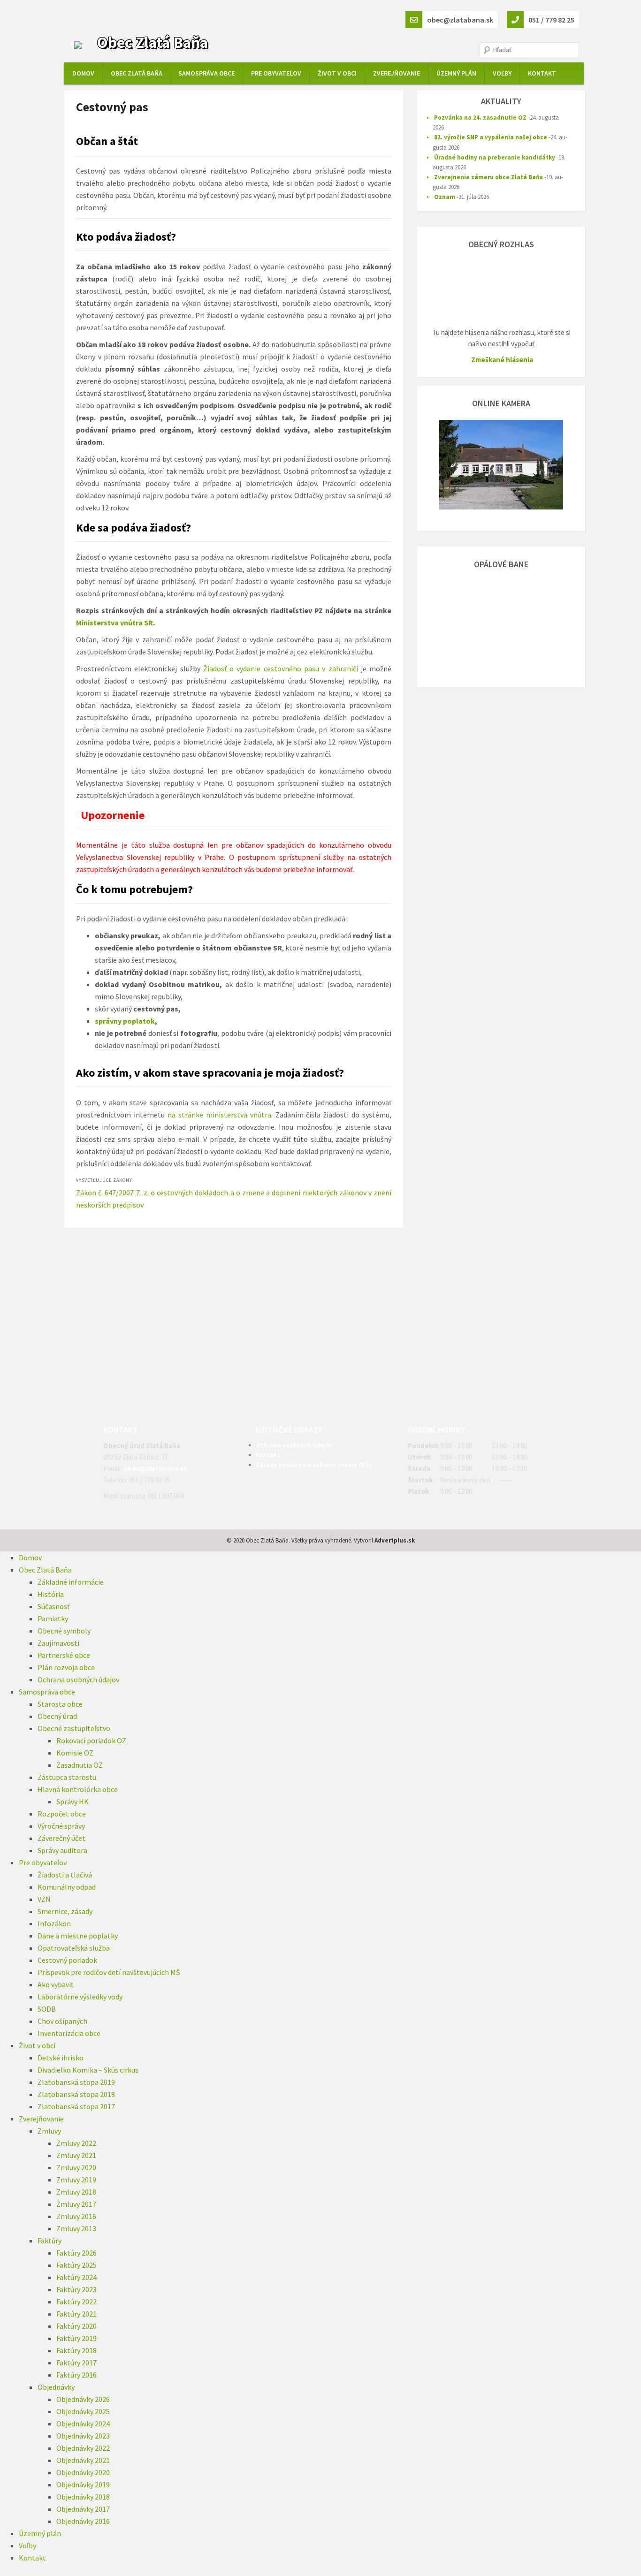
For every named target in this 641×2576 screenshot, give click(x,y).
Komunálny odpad (67, 1887)
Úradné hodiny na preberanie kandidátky (495, 157)
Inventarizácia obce (69, 2033)
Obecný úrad (57, 1716)
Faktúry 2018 (76, 2350)
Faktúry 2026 (76, 2253)
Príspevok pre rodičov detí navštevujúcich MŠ (109, 1972)
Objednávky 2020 (83, 2472)
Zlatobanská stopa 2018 (76, 2094)
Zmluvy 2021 (76, 2155)
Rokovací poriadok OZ (91, 1740)
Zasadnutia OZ (80, 1765)
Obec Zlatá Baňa (152, 42)
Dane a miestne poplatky (78, 1936)
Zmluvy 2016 (76, 2216)
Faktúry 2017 (76, 2363)
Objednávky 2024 (83, 2424)
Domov (83, 73)
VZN (44, 1899)
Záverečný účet (61, 1838)
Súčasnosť (53, 1606)
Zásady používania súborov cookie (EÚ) (313, 1465)
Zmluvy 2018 (76, 2192)
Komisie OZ (75, 1753)
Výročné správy (61, 1826)
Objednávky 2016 (83, 2521)
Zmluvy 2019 (76, 2180)
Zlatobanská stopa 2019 (76, 2082)
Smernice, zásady (65, 1911)
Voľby (502, 73)
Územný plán (456, 73)
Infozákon (54, 1923)
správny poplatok (125, 1021)
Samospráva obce (206, 73)
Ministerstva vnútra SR (114, 623)
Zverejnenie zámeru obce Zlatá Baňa (488, 177)
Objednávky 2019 (83, 2485)
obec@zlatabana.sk (155, 1469)
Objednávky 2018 (83, 2497)
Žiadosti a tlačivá (65, 1875)
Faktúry (50, 2241)
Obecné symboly (64, 1631)
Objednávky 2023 (83, 2436)
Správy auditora (62, 1850)
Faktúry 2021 (76, 2314)
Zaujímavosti (58, 1643)
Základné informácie (71, 1582)
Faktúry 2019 (76, 2338)
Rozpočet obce (62, 1814)
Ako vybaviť (55, 1984)
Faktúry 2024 (76, 2277)
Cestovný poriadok (67, 1960)
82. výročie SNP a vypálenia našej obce (491, 137)
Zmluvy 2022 (76, 2143)
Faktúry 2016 (76, 2375)
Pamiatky (53, 1619)
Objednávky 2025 (83, 2411)
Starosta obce (60, 1704)
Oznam (445, 197)
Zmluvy (49, 2131)
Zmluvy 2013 (76, 2228)
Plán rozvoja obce (66, 1667)
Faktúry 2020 (76, 2326)
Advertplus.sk (395, 1540)
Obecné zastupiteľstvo (74, 1728)
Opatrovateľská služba (74, 1948)
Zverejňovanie (397, 73)
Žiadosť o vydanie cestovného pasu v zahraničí (281, 669)
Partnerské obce (64, 1655)
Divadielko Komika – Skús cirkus (88, 2070)
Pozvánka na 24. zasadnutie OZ (480, 118)
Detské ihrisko (61, 2058)
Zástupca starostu (67, 1777)
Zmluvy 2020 (76, 2167)
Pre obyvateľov (276, 73)
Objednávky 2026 (83, 2399)
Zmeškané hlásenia (502, 360)
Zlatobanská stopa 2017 (76, 2106)
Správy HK (72, 1801)
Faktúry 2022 (76, 2302)
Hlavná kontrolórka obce (78, 1789)
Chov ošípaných (62, 2021)
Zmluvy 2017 (76, 2204)
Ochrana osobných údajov (294, 1445)
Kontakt (542, 73)
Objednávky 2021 (83, 2460)
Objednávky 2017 (83, 2509)
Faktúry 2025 (76, 2265)
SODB (47, 2009)
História (51, 1594)
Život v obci (337, 73)
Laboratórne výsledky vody (80, 1997)
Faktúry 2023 (76, 2289)
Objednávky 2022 (83, 2448)
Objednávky (56, 2387)
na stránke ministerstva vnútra (219, 1115)
